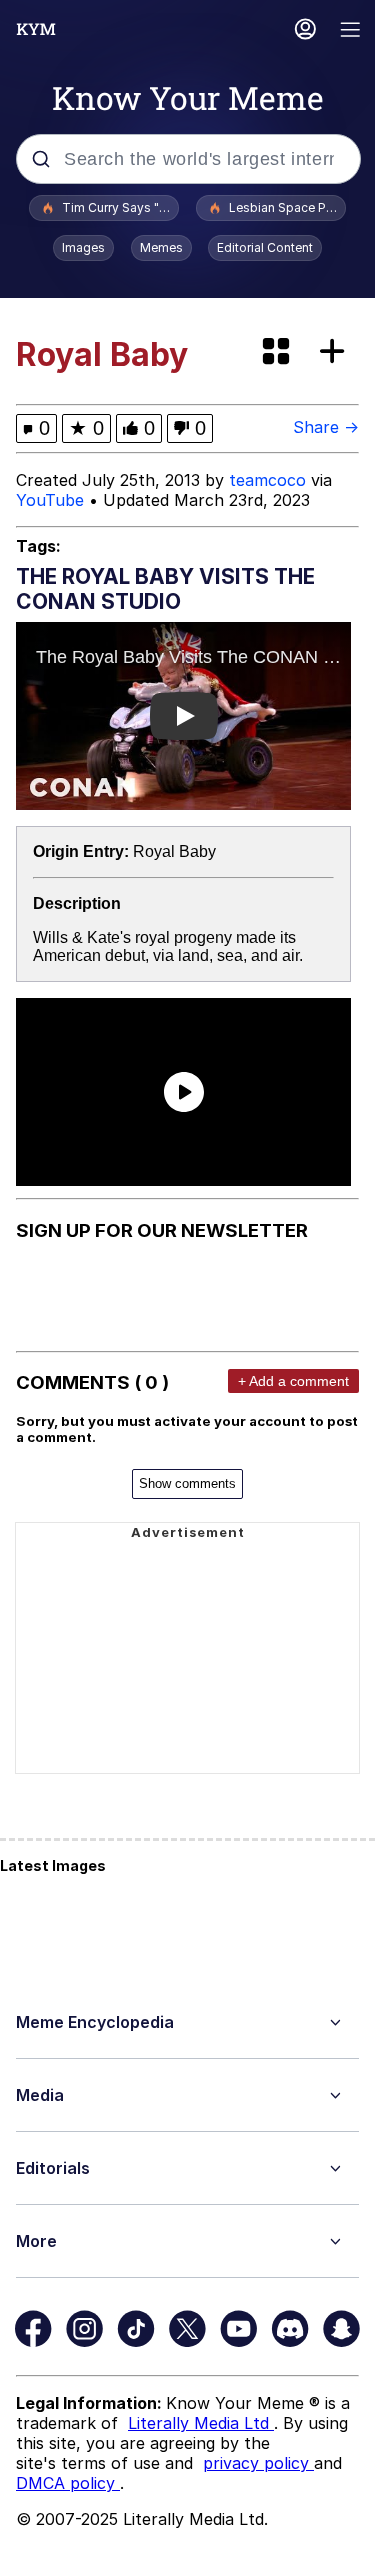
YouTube (50, 500)
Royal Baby (174, 851)
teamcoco (267, 480)
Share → (326, 427)
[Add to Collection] (336, 352)
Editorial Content (265, 247)
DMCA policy (68, 2483)
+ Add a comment (293, 1381)
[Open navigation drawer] (351, 31)
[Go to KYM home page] (36, 29)
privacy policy (258, 2463)
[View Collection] (278, 352)
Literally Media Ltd (201, 2423)
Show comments (187, 1483)
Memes (161, 247)
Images (83, 247)
